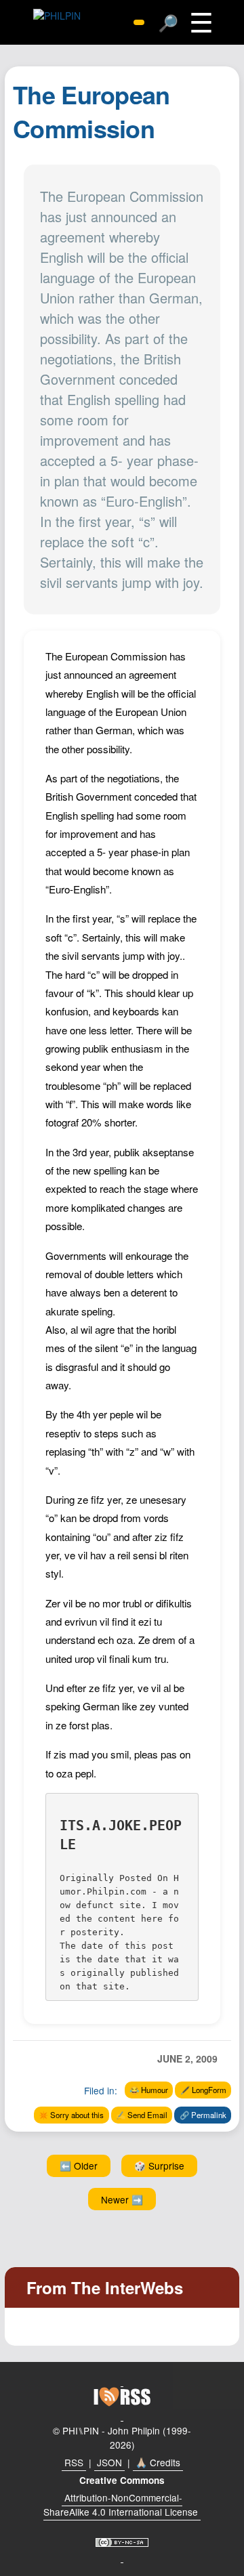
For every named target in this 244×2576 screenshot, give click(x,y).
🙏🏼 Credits (158, 2462)
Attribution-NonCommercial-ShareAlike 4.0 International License (121, 2505)
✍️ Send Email (142, 2115)
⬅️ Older (79, 2166)
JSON (109, 2462)
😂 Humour (149, 2090)
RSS (74, 2462)
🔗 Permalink (203, 2115)
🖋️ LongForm (203, 2090)
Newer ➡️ (122, 2199)
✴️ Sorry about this (71, 2115)
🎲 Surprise (159, 2166)
